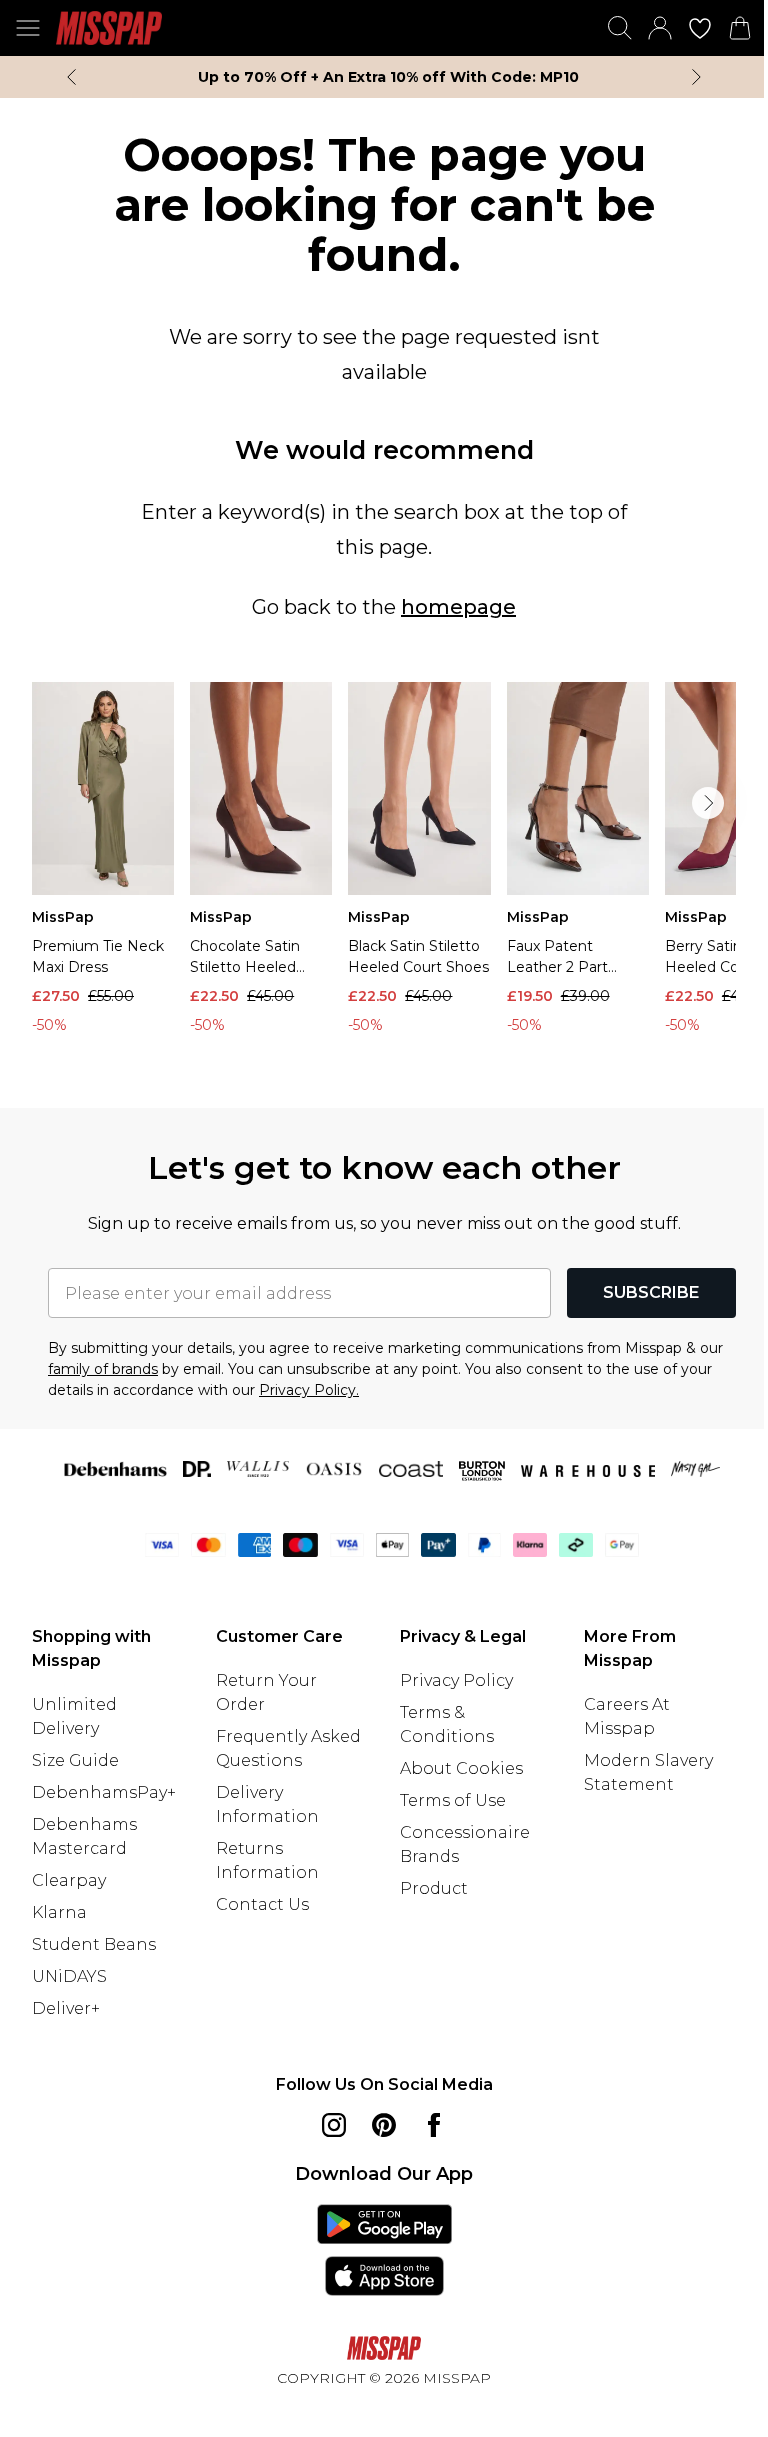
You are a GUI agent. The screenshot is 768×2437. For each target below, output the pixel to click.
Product (434, 1888)
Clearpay (69, 1880)
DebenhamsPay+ (104, 1792)
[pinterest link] (384, 2125)
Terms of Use (453, 1800)
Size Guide (75, 1760)
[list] (384, 863)
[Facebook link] (434, 2125)
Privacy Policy (456, 1680)
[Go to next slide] (708, 803)
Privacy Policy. (309, 1390)
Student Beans (94, 1944)
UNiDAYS (69, 1976)
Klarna (59, 1912)
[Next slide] (696, 77)
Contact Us (262, 1904)
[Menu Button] (28, 28)
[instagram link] (334, 2125)
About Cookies (461, 1768)
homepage (458, 607)
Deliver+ (66, 2008)
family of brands (103, 1369)
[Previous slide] (71, 77)
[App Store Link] (384, 2250)
